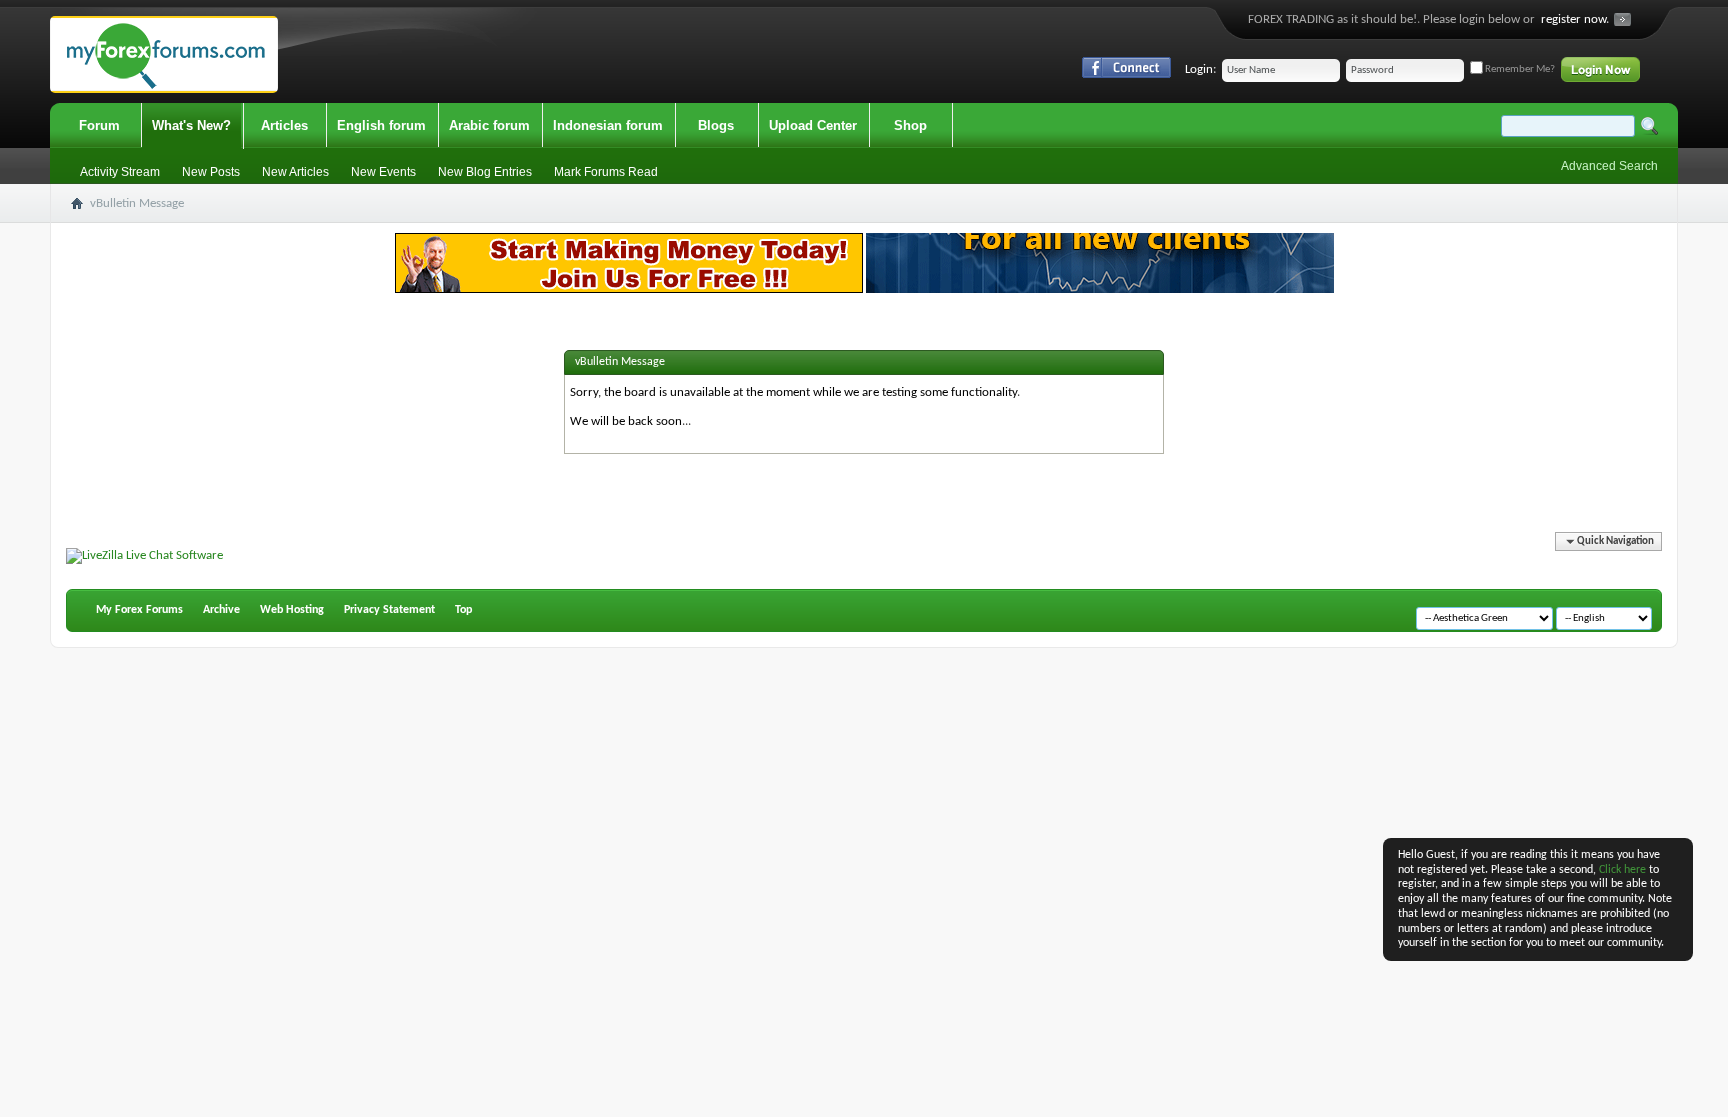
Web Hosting (292, 610)
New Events (383, 172)
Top (463, 610)
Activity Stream (120, 172)
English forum (381, 125)
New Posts (211, 172)
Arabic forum (489, 125)
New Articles (295, 172)
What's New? (191, 125)
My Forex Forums (139, 610)
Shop (910, 125)
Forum (99, 125)
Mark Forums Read (606, 172)
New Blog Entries (485, 172)
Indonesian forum (608, 125)
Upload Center (813, 125)
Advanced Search (1609, 166)
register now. (1575, 19)
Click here (1622, 870)
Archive (221, 610)
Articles (284, 125)
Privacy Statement (389, 610)
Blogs (716, 125)
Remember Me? (1519, 69)
